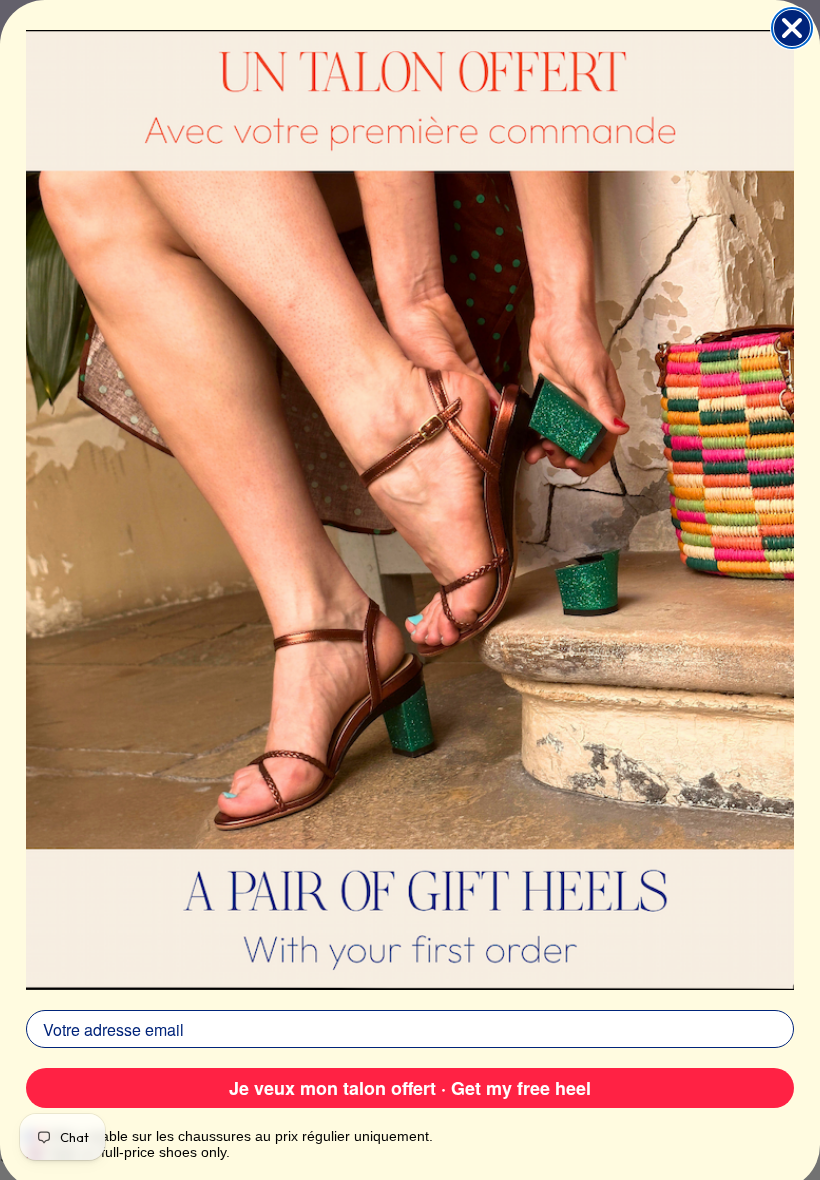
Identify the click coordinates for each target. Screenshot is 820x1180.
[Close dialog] (792, 28)
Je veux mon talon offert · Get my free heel (410, 1088)
